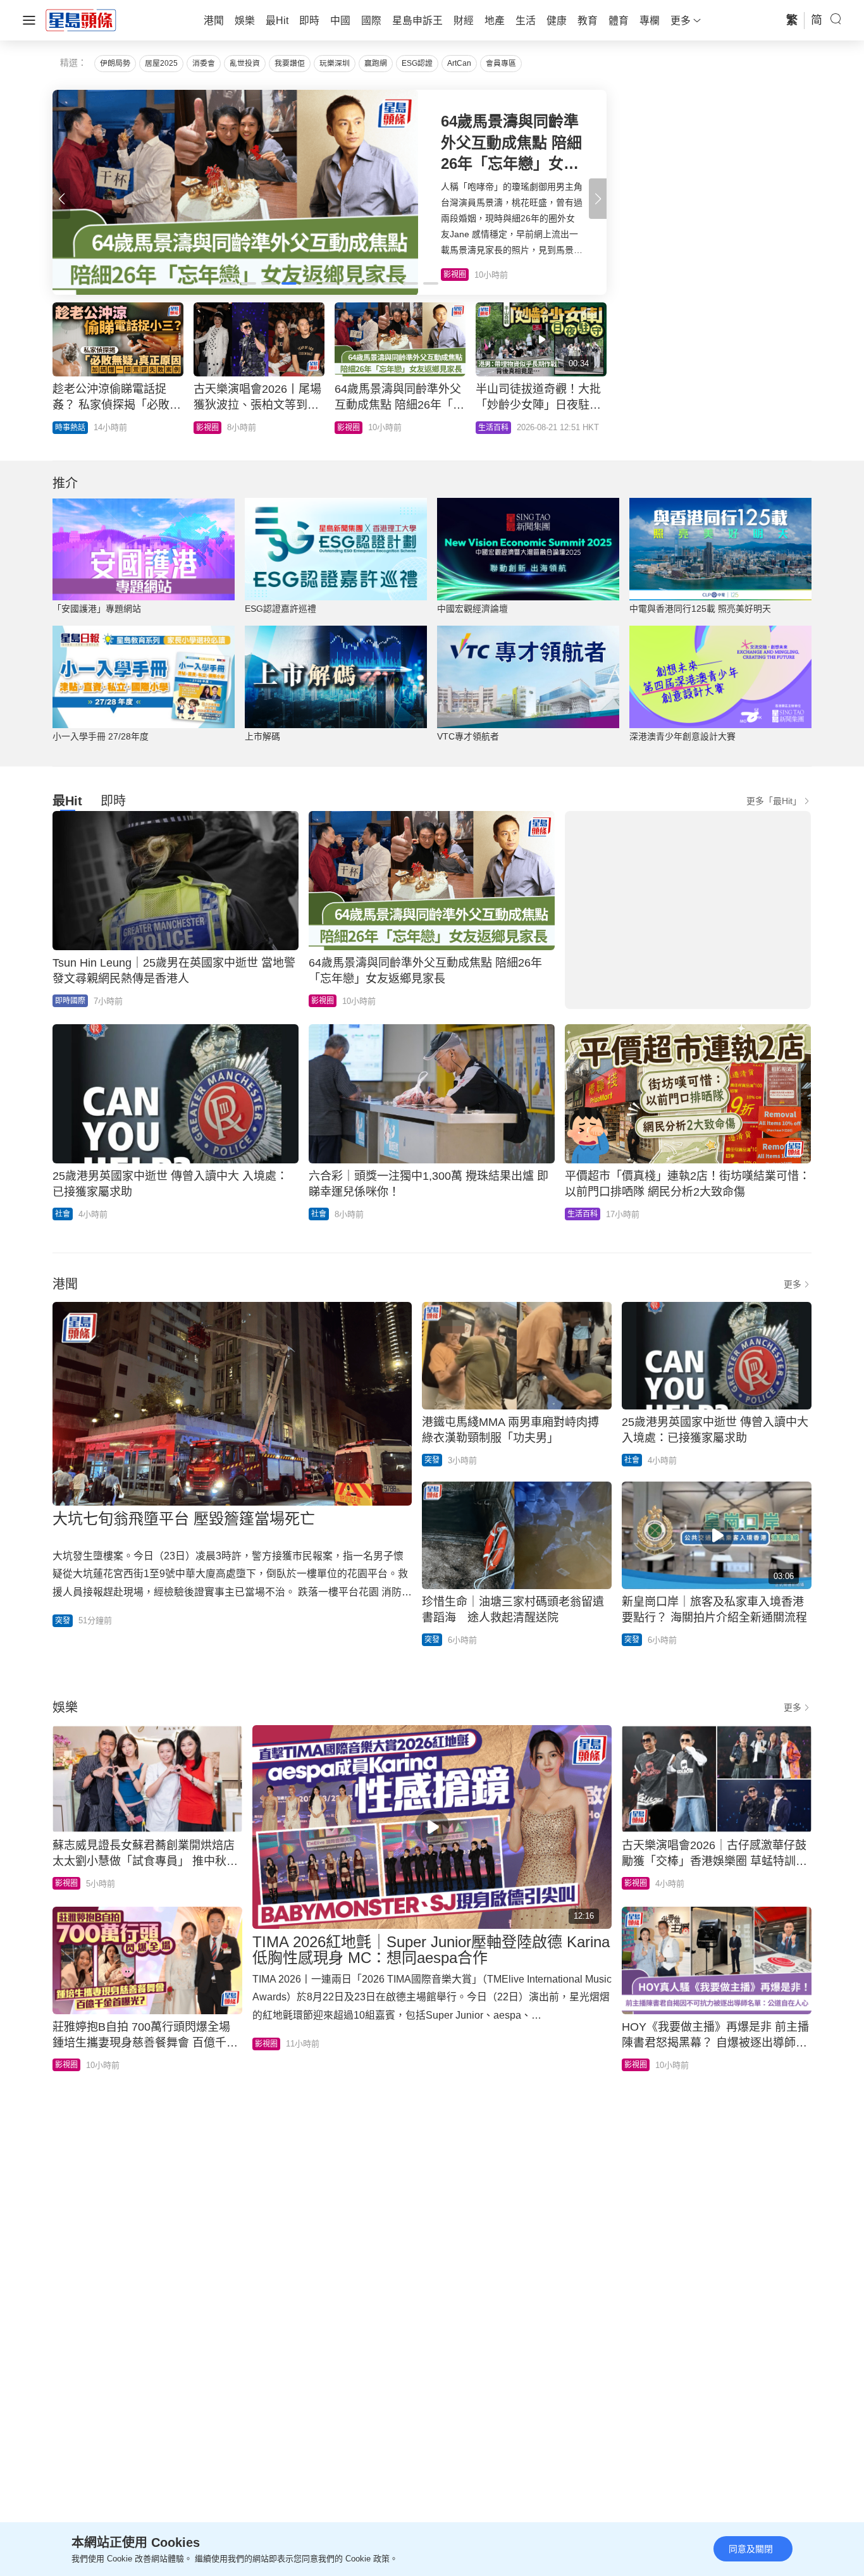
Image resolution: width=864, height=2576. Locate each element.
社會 (63, 1214)
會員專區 (501, 63)
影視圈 (323, 1001)
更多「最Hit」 (774, 801)
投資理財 (70, 428)
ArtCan (459, 63)
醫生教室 (352, 428)
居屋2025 (161, 63)
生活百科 (583, 1214)
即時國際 (70, 1001)
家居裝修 (493, 428)
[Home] (81, 20)
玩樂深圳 (335, 63)
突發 (63, 1621)
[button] (598, 199)
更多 (793, 1284)
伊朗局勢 (115, 63)
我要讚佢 (290, 63)
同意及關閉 (751, 2549)
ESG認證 (417, 63)
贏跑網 (376, 63)
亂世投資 (245, 63)
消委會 (204, 63)
